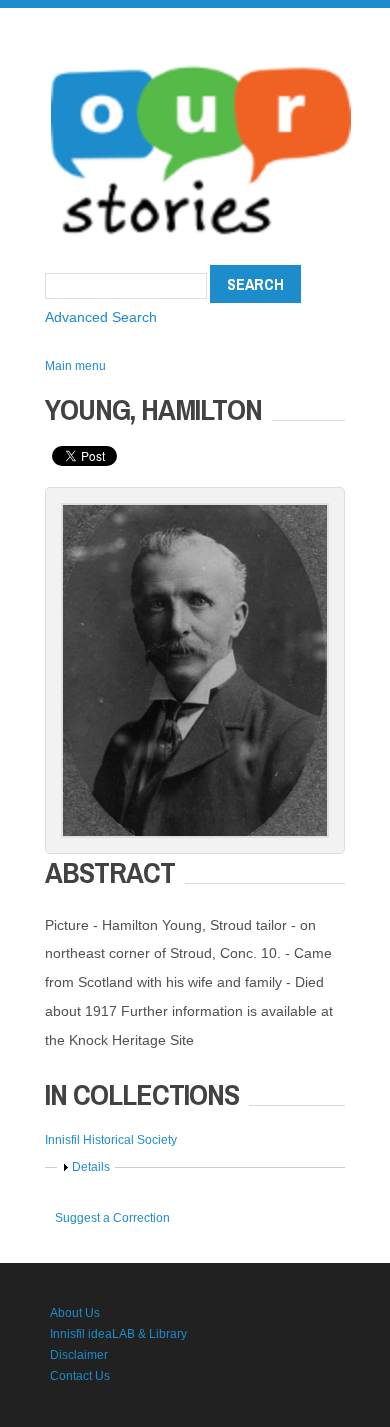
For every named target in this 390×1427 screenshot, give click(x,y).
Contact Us (80, 1376)
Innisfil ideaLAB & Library (118, 1334)
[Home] (201, 60)
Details (91, 1167)
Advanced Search (101, 317)
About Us (75, 1313)
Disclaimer (79, 1355)
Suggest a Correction (112, 1218)
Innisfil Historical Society (111, 1140)
